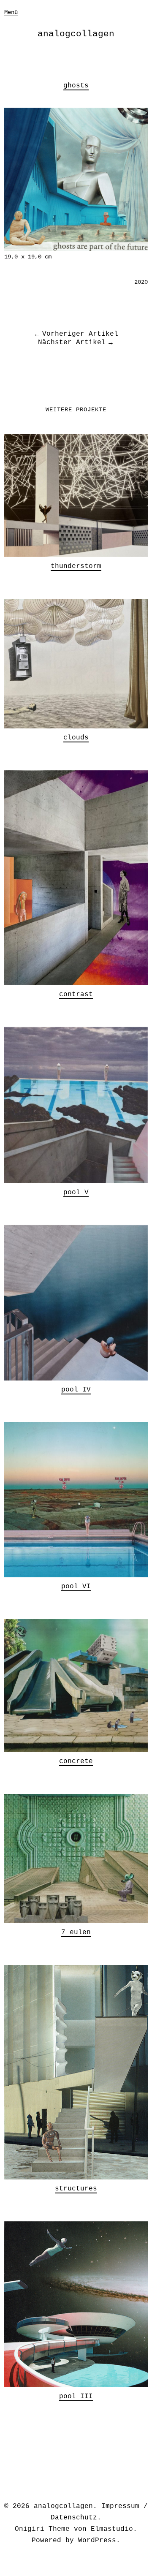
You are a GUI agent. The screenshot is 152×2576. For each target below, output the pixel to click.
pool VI (76, 1587)
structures (76, 2189)
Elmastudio (112, 2529)
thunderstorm (76, 566)
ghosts (76, 86)
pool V (76, 1193)
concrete (76, 1761)
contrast (76, 995)
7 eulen (76, 1932)
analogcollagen (76, 34)
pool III (76, 2397)
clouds (76, 738)
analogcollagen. (65, 2506)
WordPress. (99, 2541)
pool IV (76, 1390)
